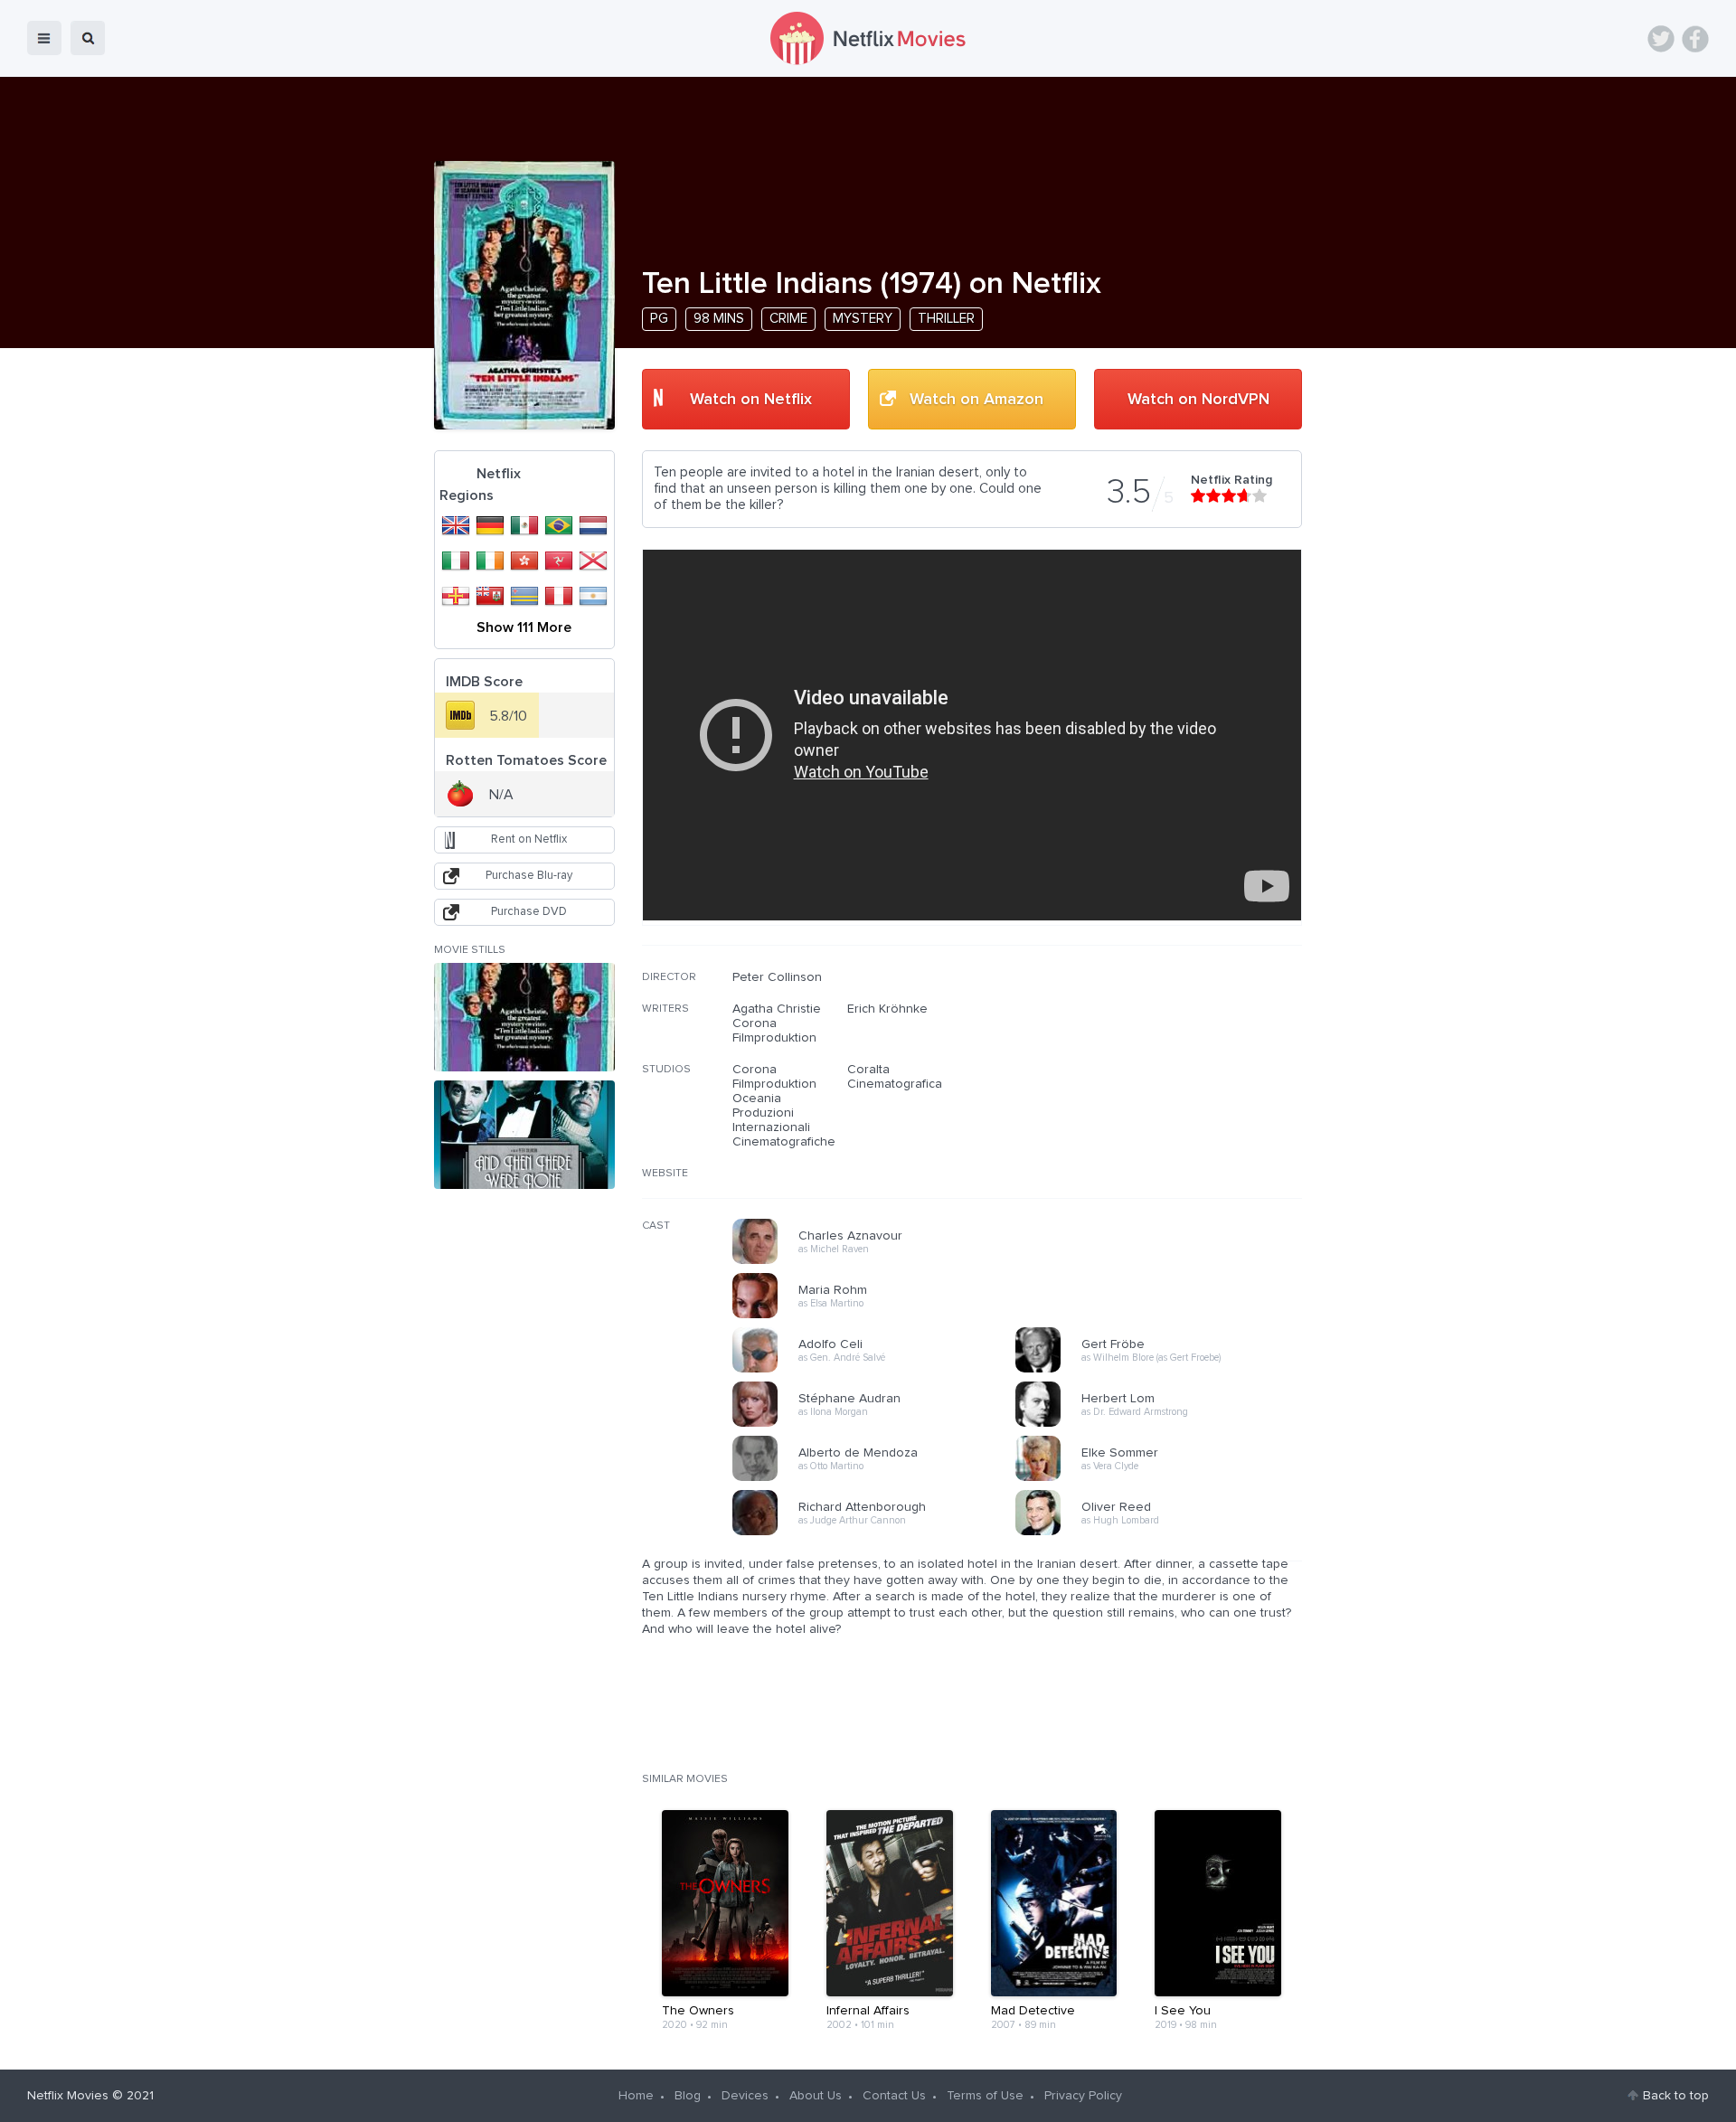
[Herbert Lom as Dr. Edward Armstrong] (1163, 1424)
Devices (745, 2096)
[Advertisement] (1166, 1086)
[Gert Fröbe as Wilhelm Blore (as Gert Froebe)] (1163, 1370)
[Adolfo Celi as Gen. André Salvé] (880, 1370)
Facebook (1695, 39)
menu (44, 38)
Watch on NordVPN (1198, 400)
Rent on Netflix (529, 839)
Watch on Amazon (976, 400)
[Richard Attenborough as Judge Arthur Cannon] (880, 1533)
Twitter (1661, 39)
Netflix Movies (68, 2096)
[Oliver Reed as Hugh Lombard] (1163, 1533)
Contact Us (894, 2096)
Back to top (1676, 2096)
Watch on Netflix (751, 400)
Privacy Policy (1083, 2096)
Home (636, 2096)
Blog (688, 2096)
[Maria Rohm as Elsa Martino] (880, 1316)
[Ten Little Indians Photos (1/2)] (524, 1017)
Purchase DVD (529, 912)
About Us (816, 2096)
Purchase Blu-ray (529, 876)
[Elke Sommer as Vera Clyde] (1163, 1478)
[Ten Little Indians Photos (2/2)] (524, 1135)
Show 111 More (524, 627)
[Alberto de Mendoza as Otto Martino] (880, 1478)
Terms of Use (985, 2096)
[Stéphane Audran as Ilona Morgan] (880, 1424)
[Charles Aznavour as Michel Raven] (880, 1261)
